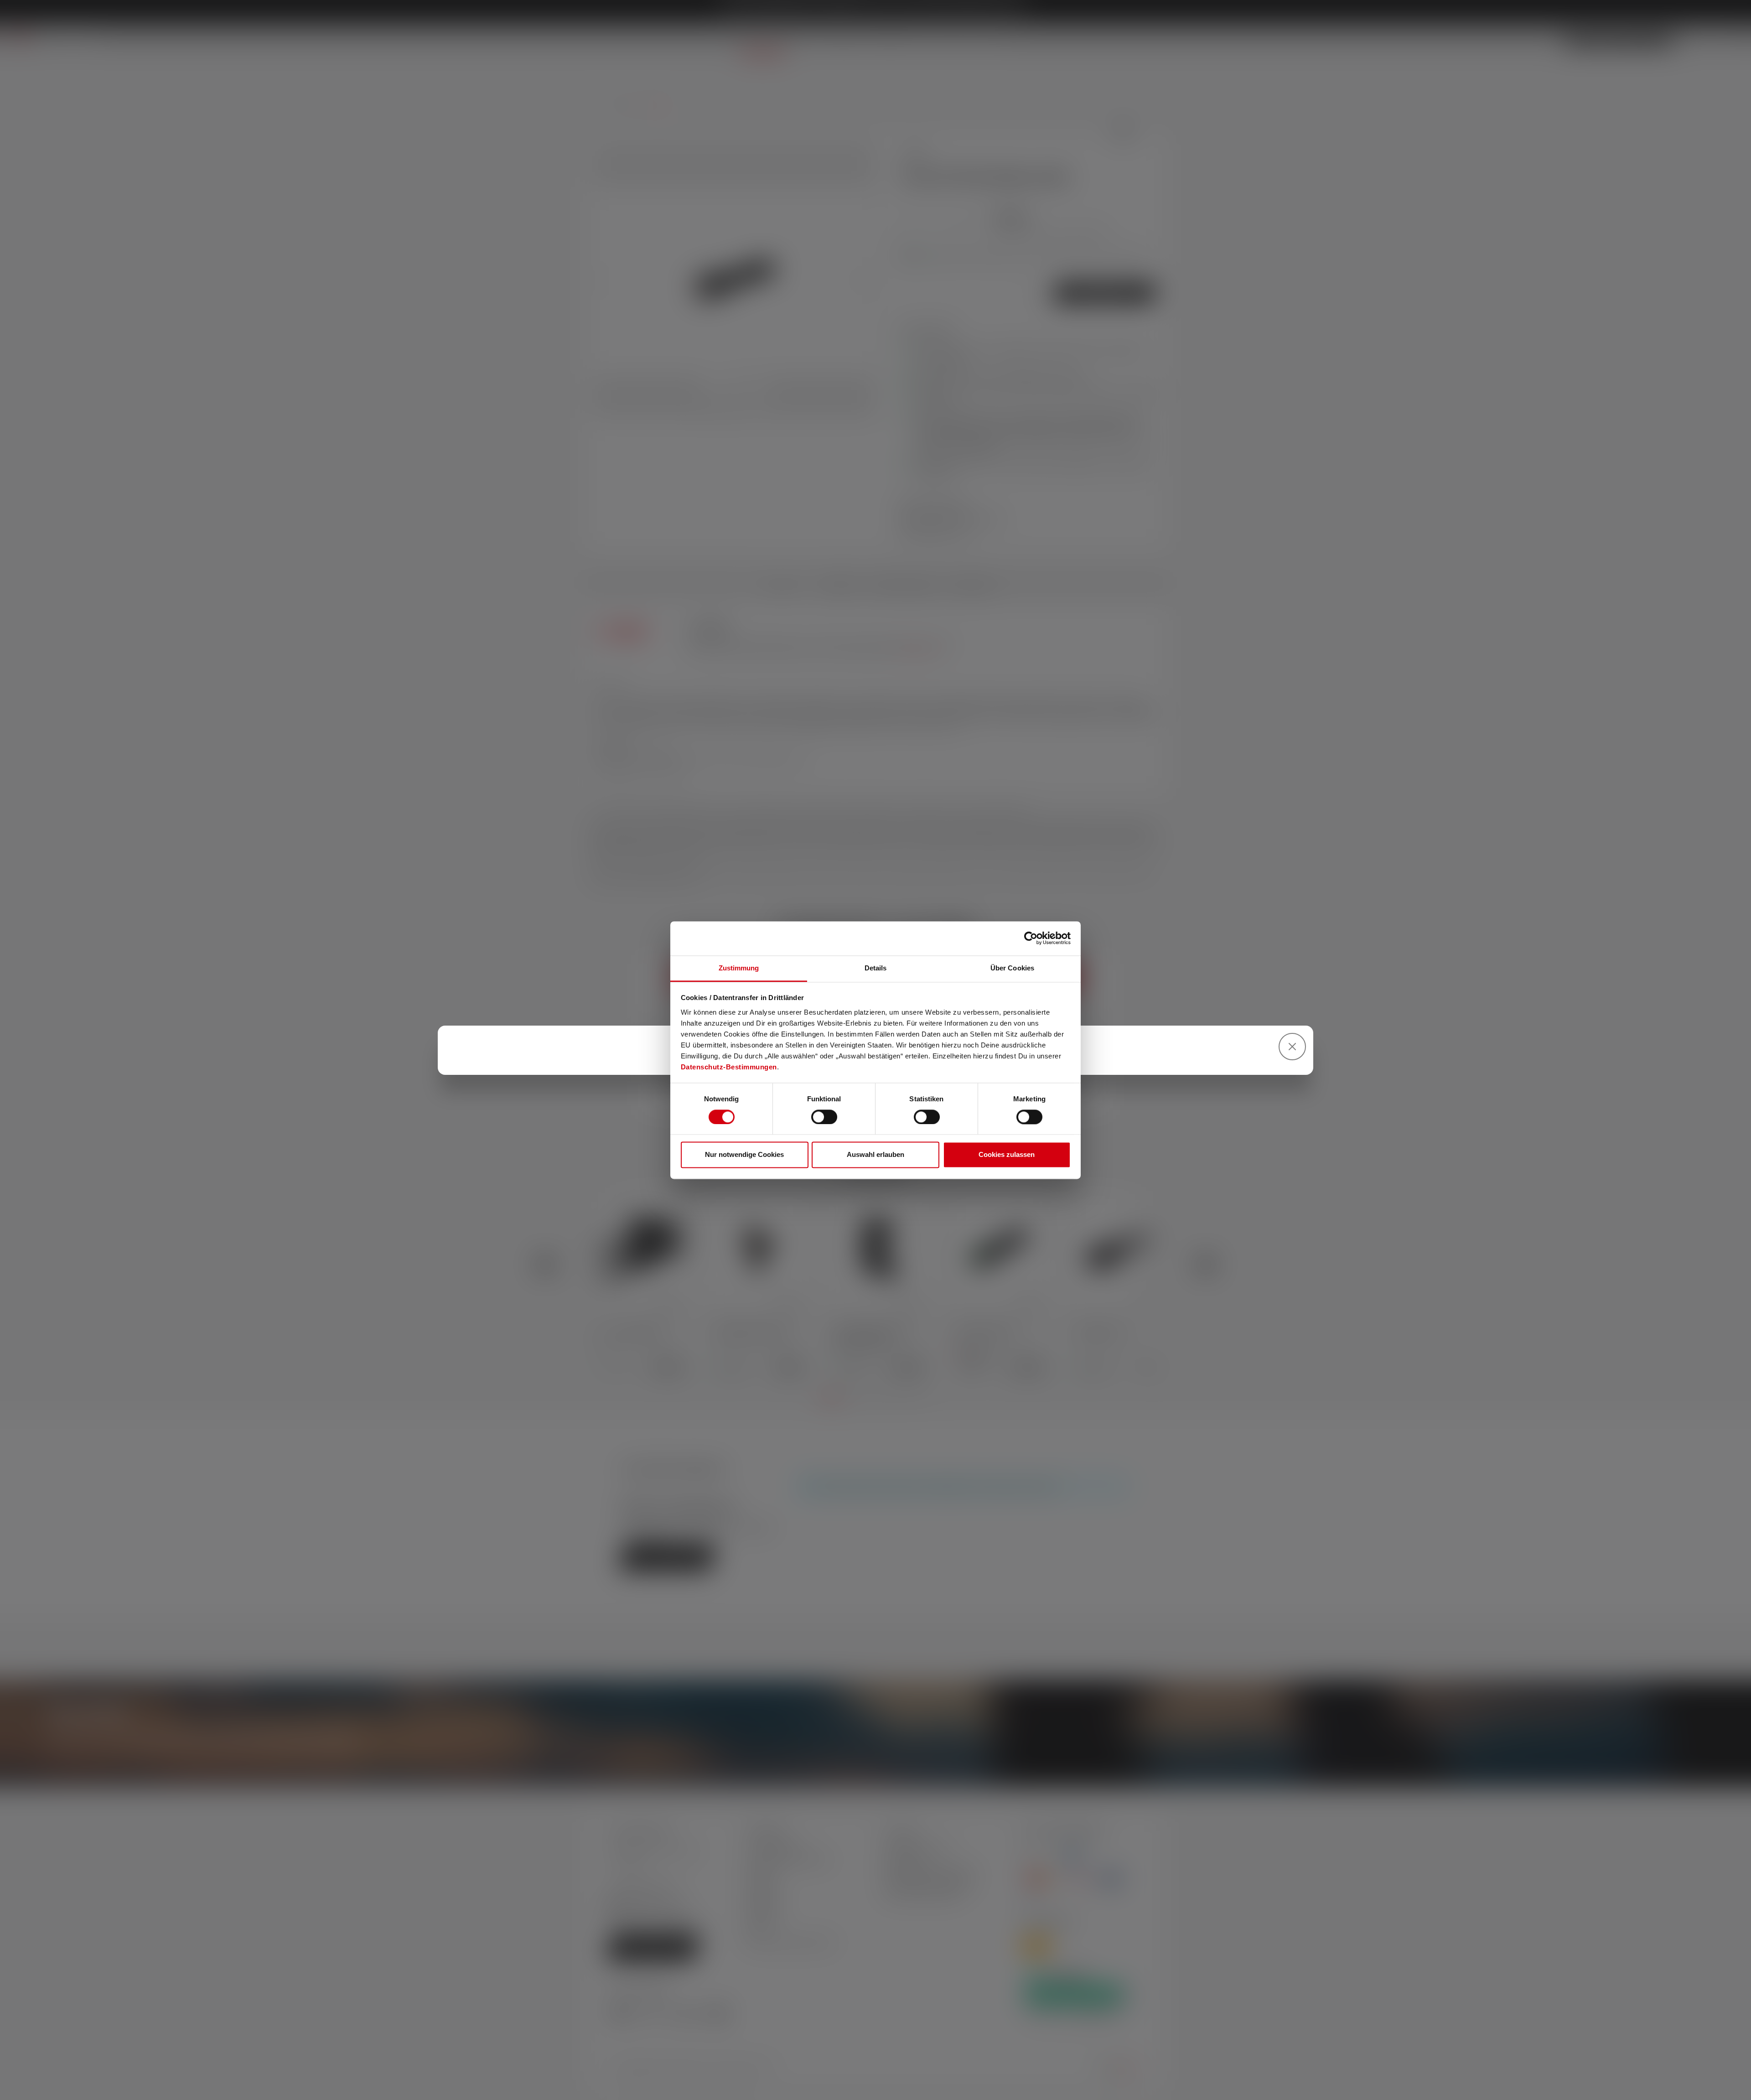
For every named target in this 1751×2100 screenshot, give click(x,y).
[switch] (824, 1117)
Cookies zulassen (1007, 1155)
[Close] (1292, 1047)
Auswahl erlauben (875, 1155)
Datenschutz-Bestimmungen (729, 1067)
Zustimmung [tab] (739, 968)
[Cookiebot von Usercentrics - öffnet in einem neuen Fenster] (1031, 938)
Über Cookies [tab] (1012, 968)
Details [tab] (876, 968)
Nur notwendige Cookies (744, 1155)
